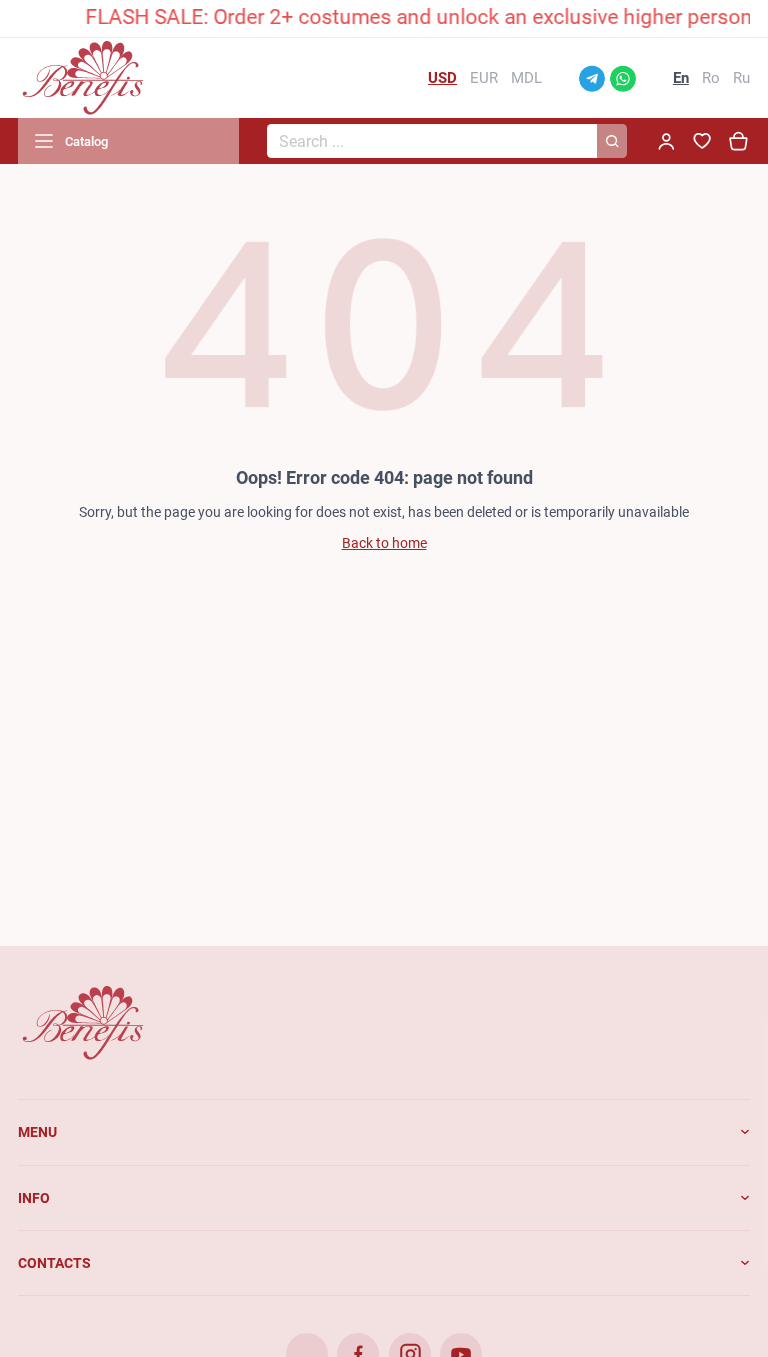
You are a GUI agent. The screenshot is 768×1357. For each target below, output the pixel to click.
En (681, 78)
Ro (711, 78)
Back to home (384, 543)
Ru (741, 78)
